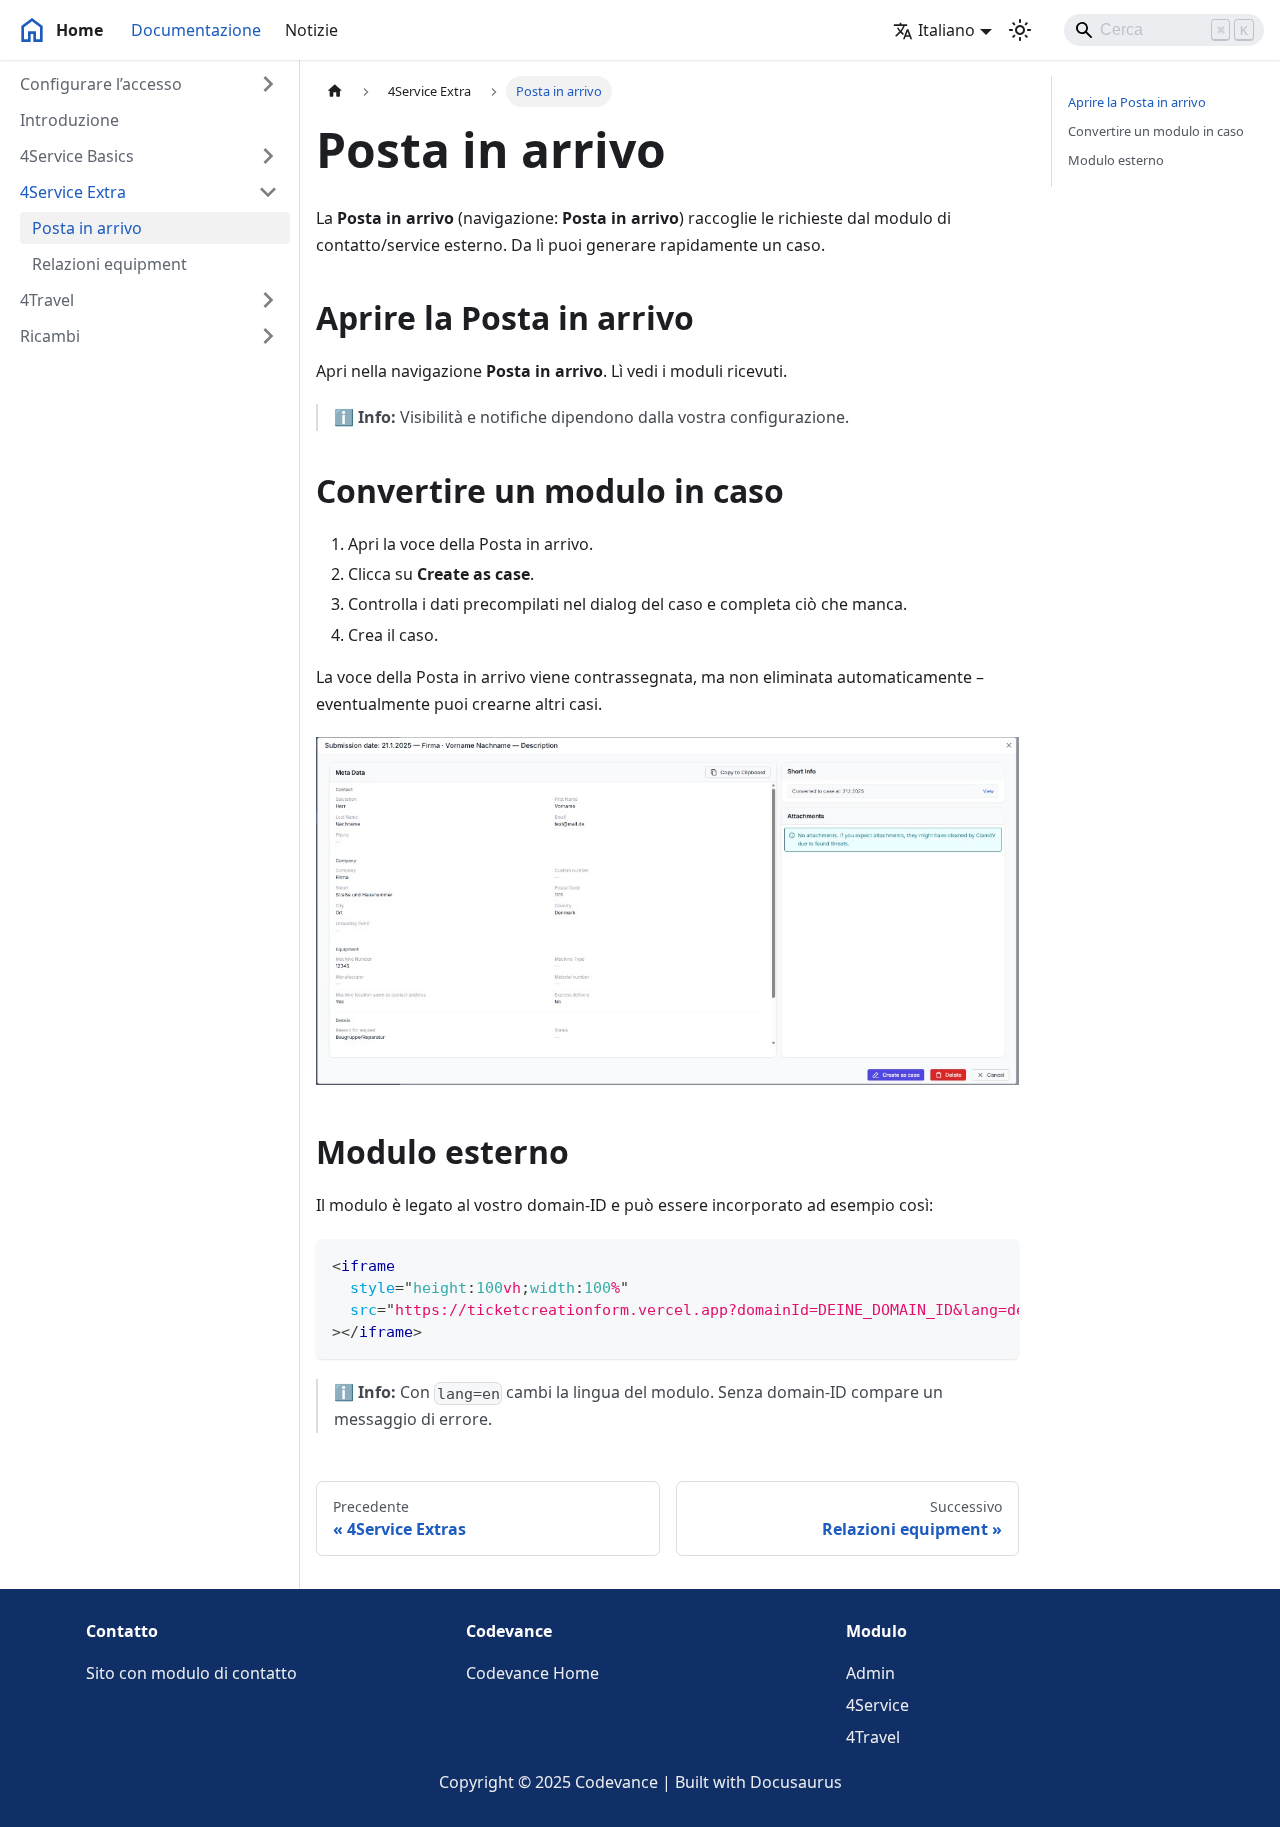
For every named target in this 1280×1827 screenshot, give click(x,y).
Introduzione (69, 120)
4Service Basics (77, 156)
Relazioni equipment (109, 264)
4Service (877, 1705)
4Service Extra (73, 192)
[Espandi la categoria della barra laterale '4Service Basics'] (268, 156)
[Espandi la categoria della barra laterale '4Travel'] (268, 300)
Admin (870, 1673)
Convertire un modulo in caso (1156, 131)
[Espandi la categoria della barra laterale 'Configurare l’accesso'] (268, 84)
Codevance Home (532, 1673)
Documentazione (196, 30)
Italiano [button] (946, 30)
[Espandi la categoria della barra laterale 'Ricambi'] (268, 336)
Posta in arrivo (87, 228)
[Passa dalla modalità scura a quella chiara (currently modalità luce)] (1020, 30)
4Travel (47, 300)
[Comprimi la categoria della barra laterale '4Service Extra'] (268, 192)
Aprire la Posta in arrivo (1137, 102)
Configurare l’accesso (101, 84)
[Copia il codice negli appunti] (994, 1264)
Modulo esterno (1116, 160)
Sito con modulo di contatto (191, 1673)
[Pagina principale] (335, 91)
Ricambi (50, 336)
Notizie (311, 30)
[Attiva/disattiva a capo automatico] (958, 1264)
